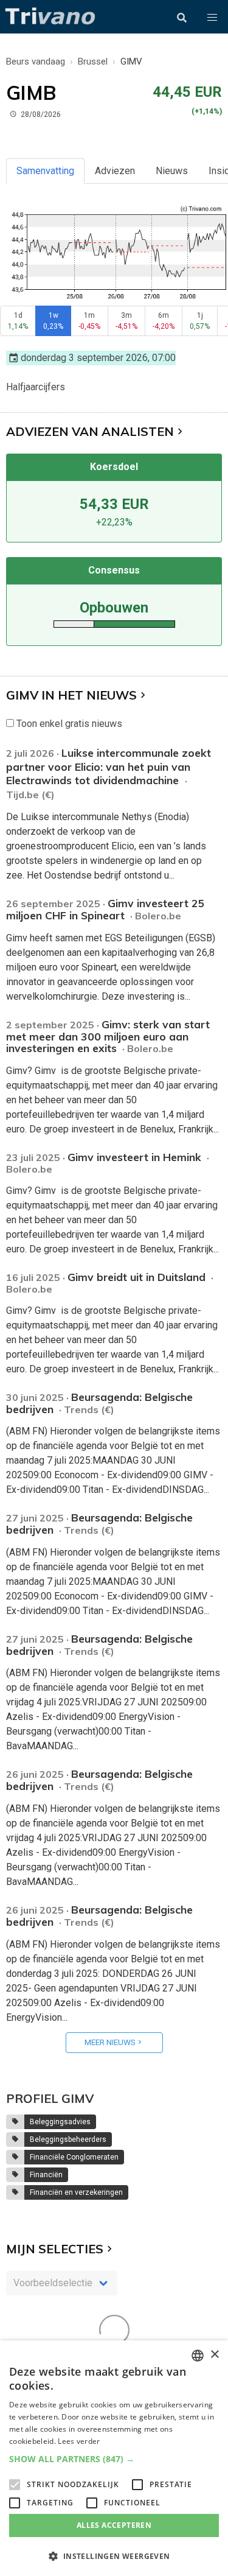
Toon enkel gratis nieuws (68, 724)
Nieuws (172, 171)
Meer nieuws (110, 2042)
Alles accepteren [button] (114, 2525)
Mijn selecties (55, 2249)
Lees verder (79, 2441)
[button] (212, 18)
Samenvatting (45, 171)
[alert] (114, 2458)
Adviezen (115, 171)
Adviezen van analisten (90, 431)
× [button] (214, 2355)
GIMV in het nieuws (71, 695)
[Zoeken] (182, 18)
